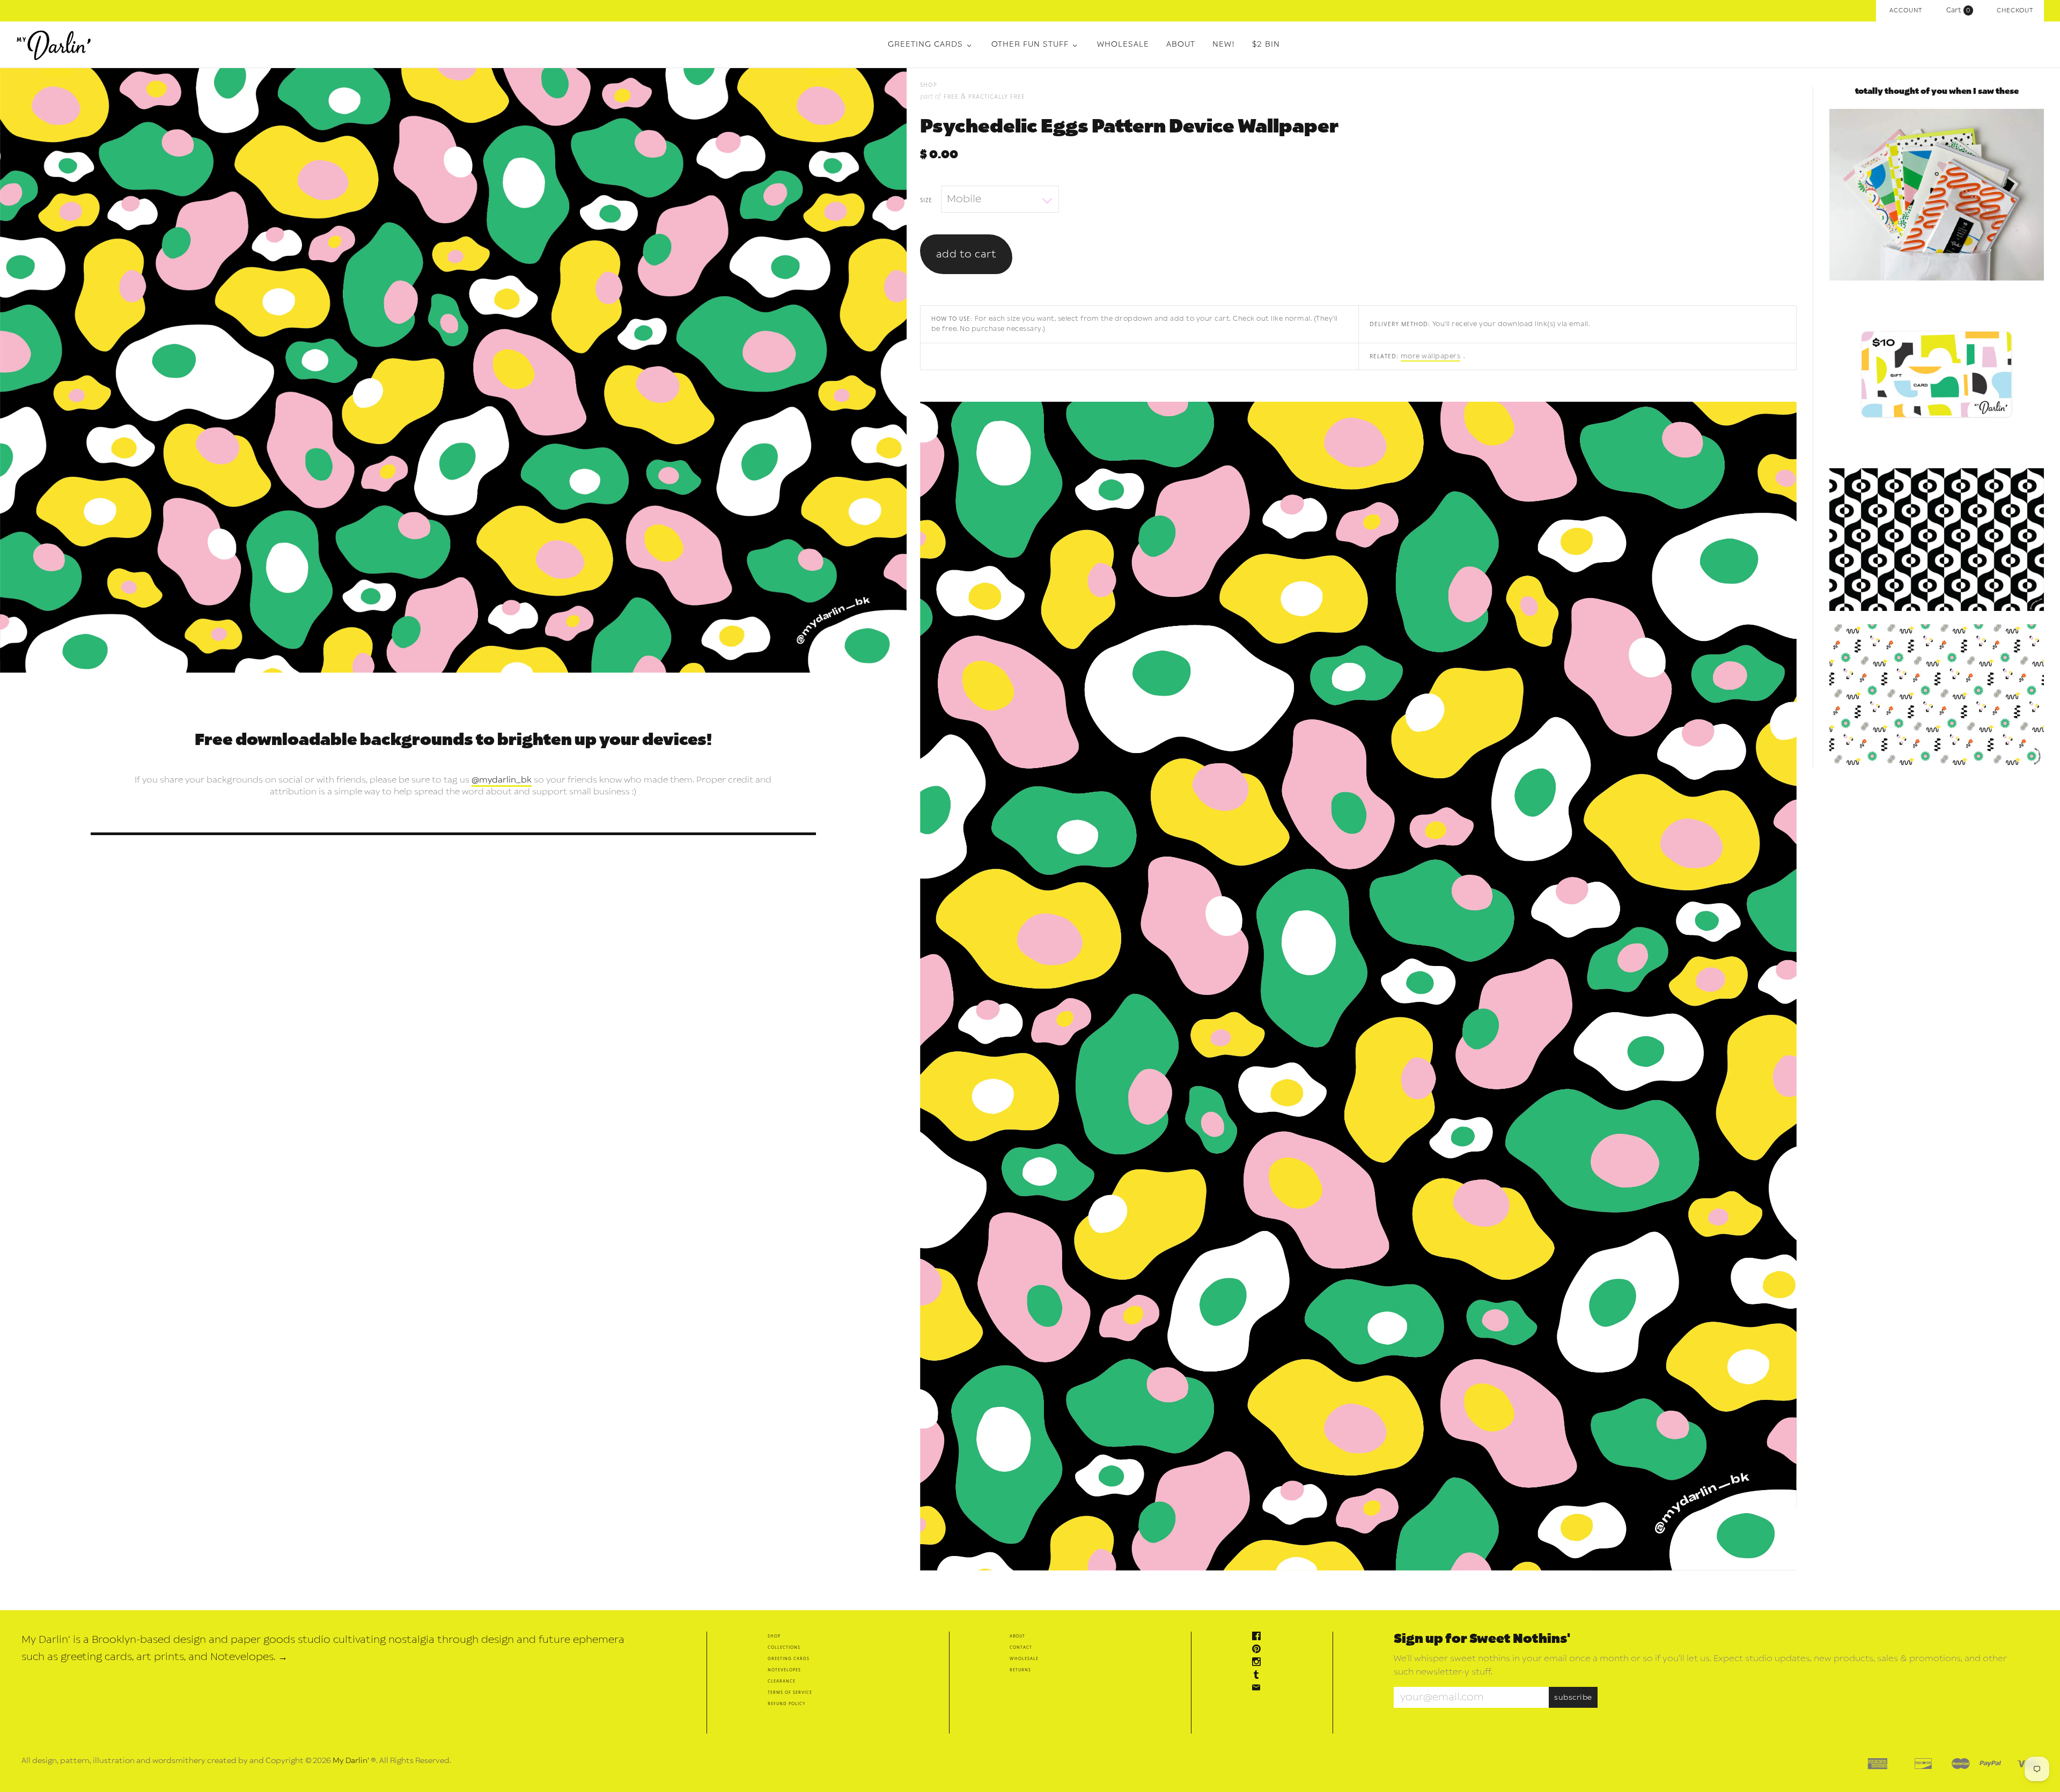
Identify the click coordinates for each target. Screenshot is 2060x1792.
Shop (774, 1636)
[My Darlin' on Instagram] (1259, 1663)
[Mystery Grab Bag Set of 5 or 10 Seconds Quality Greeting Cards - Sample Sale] (1937, 195)
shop (929, 84)
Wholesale (1123, 44)
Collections (784, 1647)
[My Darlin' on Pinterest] (1259, 1650)
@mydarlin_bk (502, 780)
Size (926, 200)
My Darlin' (351, 1761)
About (1181, 44)
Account (1906, 10)
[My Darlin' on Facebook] (1259, 1637)
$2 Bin (1266, 44)
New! (1224, 44)
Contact (1021, 1647)
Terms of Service (790, 1692)
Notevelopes (784, 1669)
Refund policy (786, 1703)
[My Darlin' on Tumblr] (1259, 1676)
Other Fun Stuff (1030, 44)
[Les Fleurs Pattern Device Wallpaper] (1937, 696)
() (1961, 10)
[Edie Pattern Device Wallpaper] (1937, 540)
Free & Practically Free (984, 96)
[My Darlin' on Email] (1259, 1689)
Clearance (782, 1681)
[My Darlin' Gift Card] (1937, 374)
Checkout (2015, 10)
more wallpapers (1431, 356)
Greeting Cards (925, 44)
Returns (1020, 1669)
